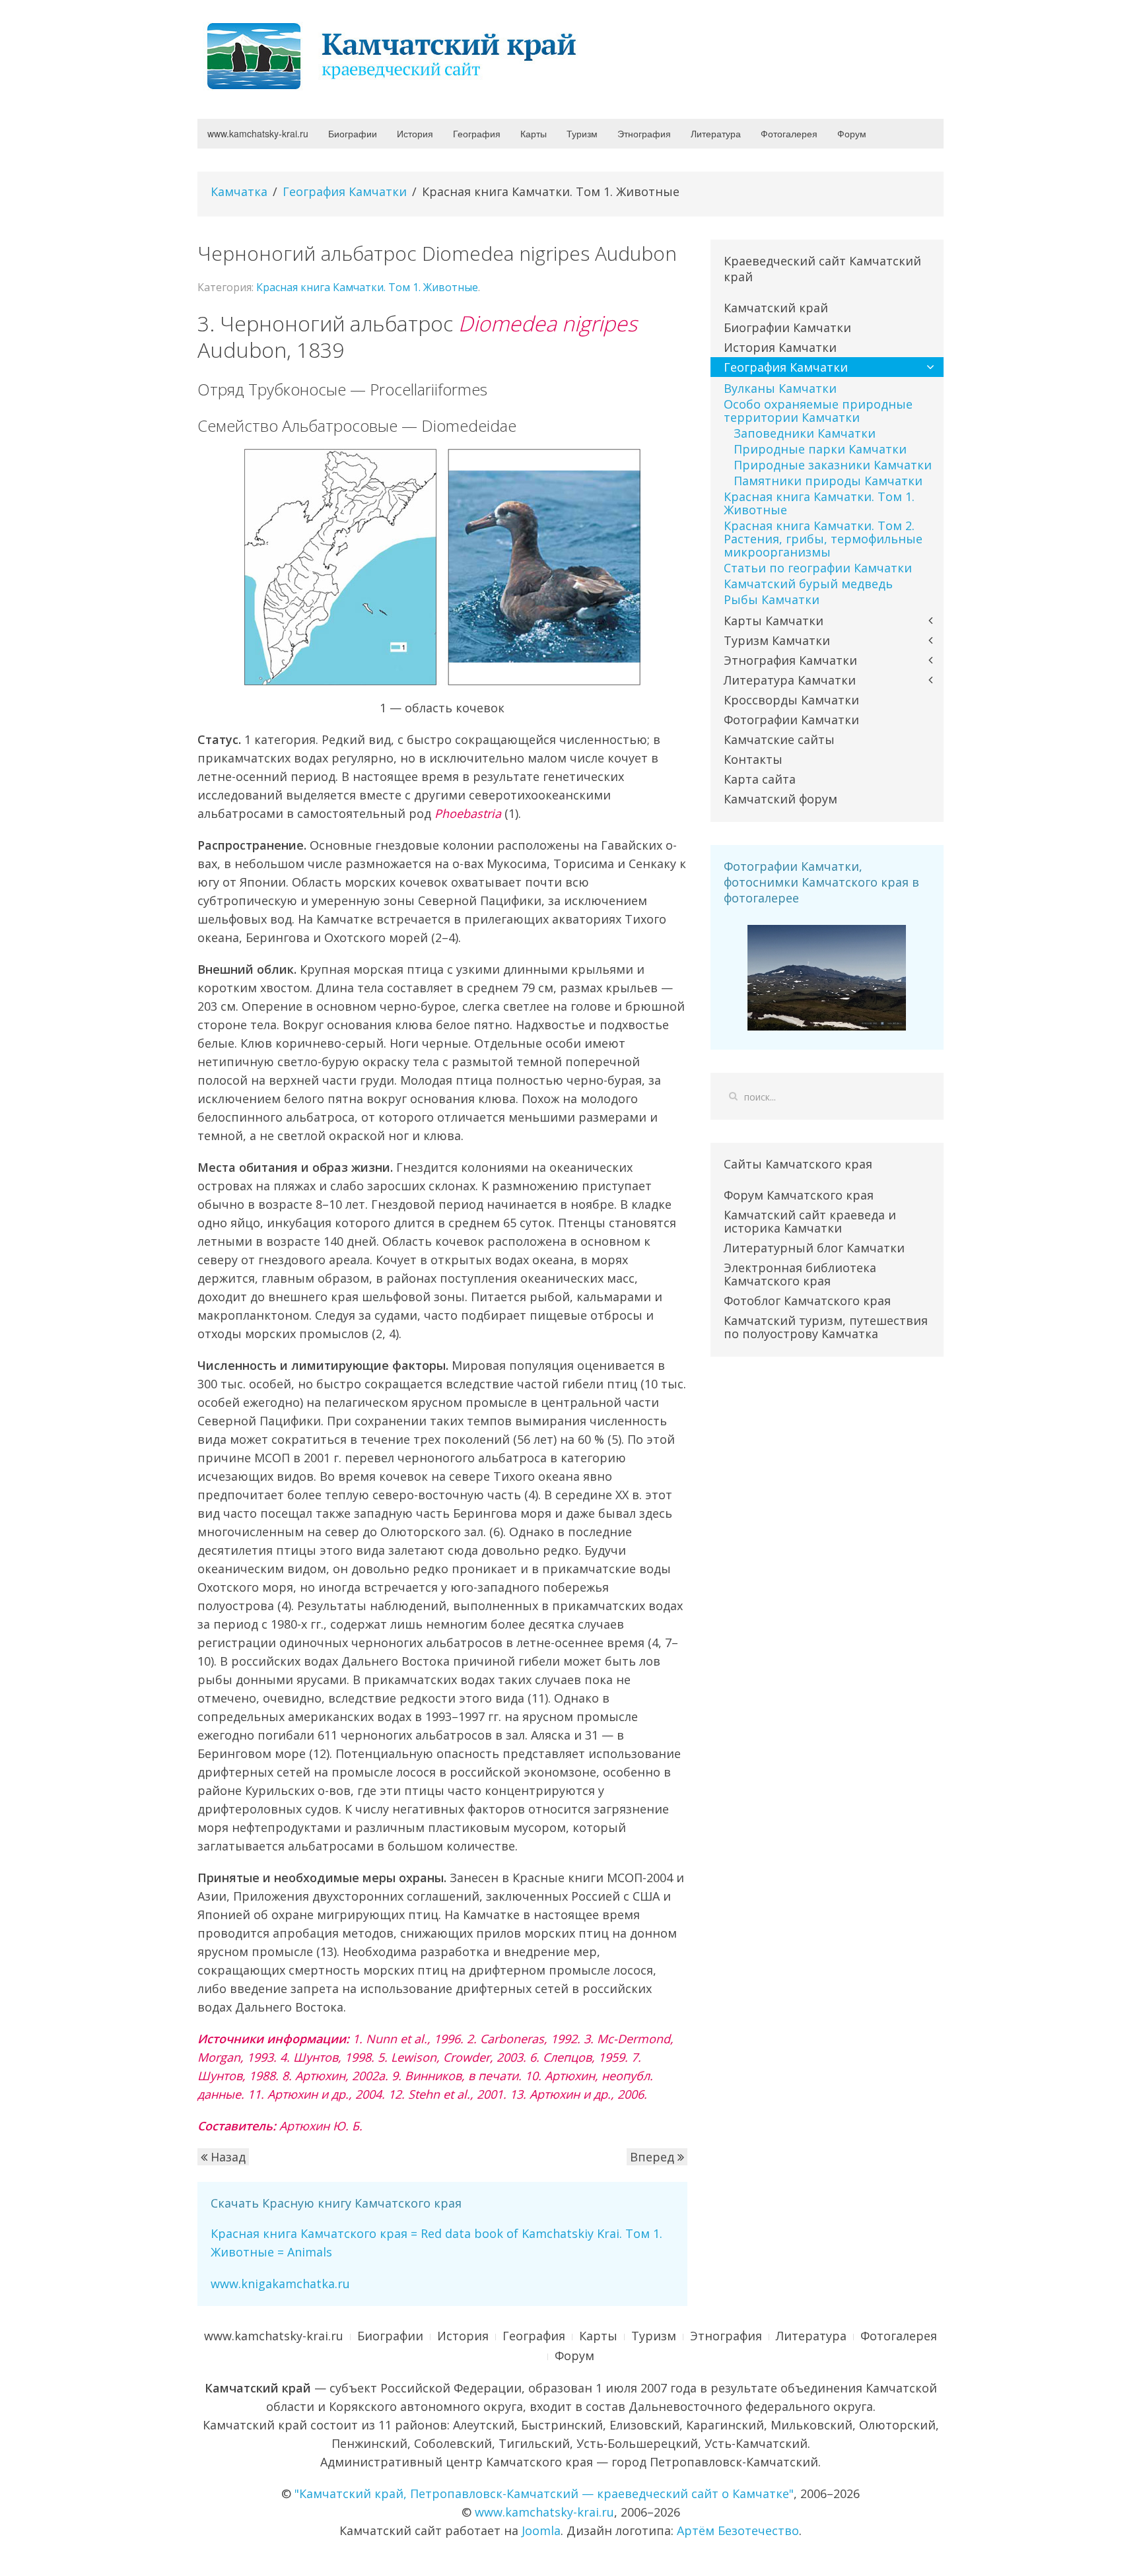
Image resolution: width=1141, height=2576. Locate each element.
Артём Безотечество (738, 2530)
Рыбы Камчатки (772, 599)
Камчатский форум (780, 799)
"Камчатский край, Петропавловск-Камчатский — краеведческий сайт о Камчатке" (544, 2493)
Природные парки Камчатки (820, 449)
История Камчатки (780, 347)
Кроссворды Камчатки (791, 700)
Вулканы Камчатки (780, 388)
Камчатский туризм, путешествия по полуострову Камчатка (826, 1327)
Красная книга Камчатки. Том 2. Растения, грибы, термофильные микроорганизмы (823, 539)
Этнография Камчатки (790, 660)
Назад (226, 2157)
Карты (534, 133)
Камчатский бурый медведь (808, 584)
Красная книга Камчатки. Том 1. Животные (367, 287)
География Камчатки (345, 191)
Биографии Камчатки (787, 327)
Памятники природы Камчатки (828, 481)
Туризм (582, 133)
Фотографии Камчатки (791, 720)
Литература (716, 133)
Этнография (644, 133)
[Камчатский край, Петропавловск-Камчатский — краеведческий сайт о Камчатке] (396, 55)
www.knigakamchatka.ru (280, 2284)
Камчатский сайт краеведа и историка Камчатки (810, 1221)
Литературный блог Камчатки (814, 1248)
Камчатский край (776, 308)
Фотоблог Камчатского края (807, 1301)
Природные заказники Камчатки (833, 465)
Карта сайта (760, 779)
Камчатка (239, 191)
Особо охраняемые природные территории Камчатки (818, 411)
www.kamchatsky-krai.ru (258, 133)
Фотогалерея (789, 133)
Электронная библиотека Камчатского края (800, 1274)
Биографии (353, 133)
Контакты (753, 759)
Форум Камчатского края (799, 1195)
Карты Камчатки (774, 621)
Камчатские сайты (779, 739)
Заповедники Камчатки (805, 433)
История (415, 133)
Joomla (541, 2530)
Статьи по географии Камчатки (818, 568)
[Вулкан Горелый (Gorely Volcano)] (827, 976)
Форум (852, 133)
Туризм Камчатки (777, 640)
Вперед (654, 2157)
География (477, 133)
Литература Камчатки (790, 680)
